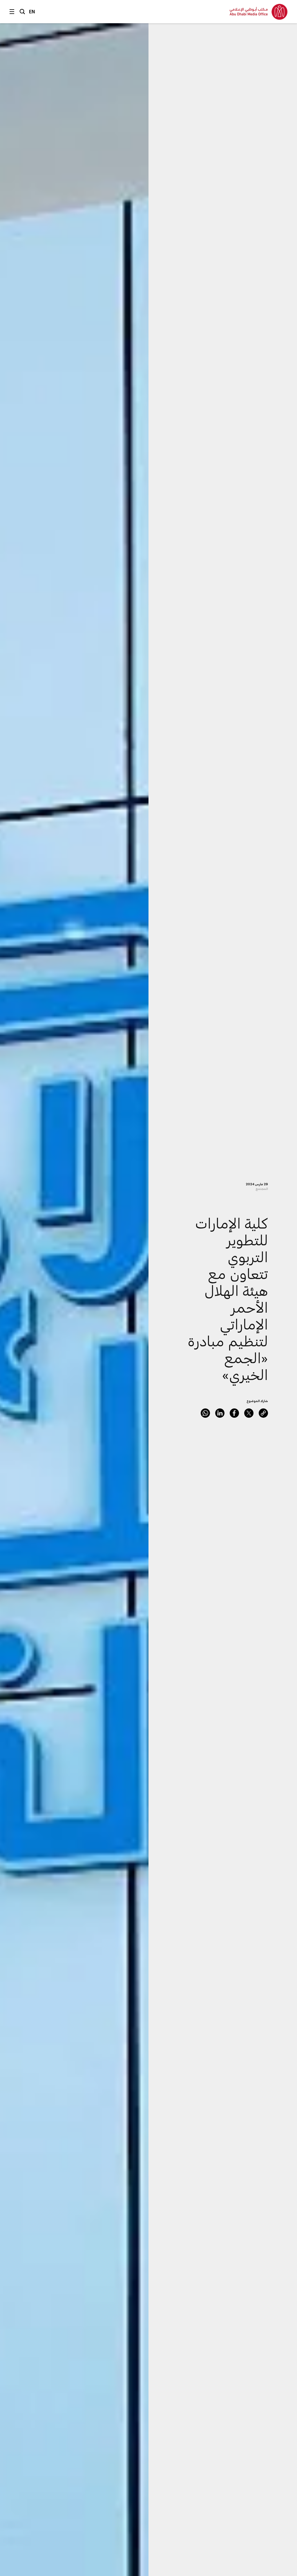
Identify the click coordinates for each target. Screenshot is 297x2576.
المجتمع (262, 1189)
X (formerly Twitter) (249, 1413)
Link (263, 1413)
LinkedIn (220, 1413)
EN (32, 11)
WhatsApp (205, 1413)
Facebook (234, 1413)
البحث (22, 12)
